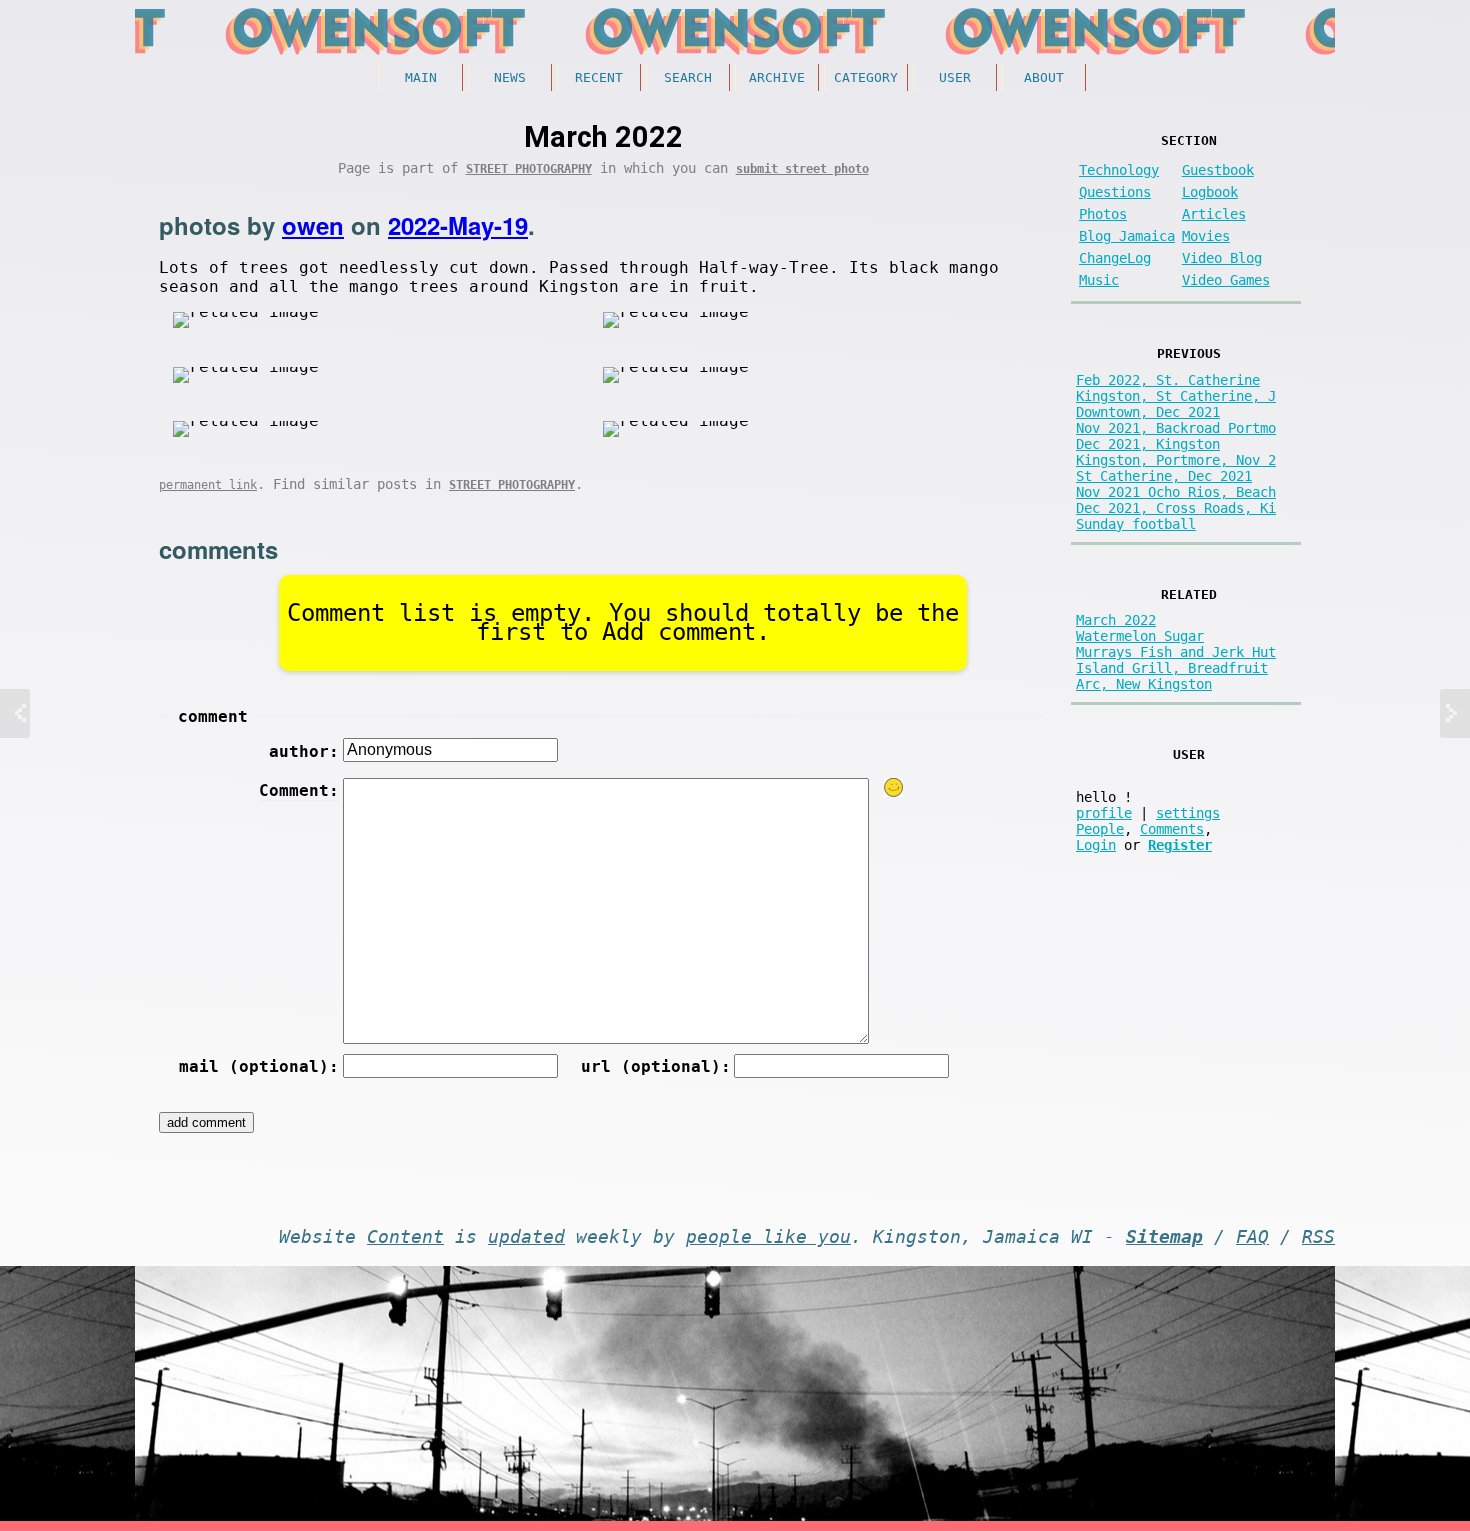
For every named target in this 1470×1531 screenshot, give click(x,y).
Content (405, 1237)
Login (1096, 845)
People (1100, 829)
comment (213, 716)
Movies (1206, 236)
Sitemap (1164, 1237)
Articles (1214, 214)
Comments (1172, 829)
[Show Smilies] (894, 787)
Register (1180, 845)
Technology (1119, 170)
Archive (777, 77)
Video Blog (1222, 258)
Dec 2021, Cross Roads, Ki (1176, 508)
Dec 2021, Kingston (1148, 444)
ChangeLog (1115, 258)
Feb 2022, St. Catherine (1168, 380)
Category (866, 77)
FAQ (1252, 1237)
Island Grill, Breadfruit (1172, 668)
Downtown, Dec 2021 (1148, 412)
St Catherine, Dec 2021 (1164, 476)
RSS (1318, 1237)
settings (1188, 813)
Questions (1115, 192)
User (955, 77)
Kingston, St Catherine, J (1176, 396)
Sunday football (1136, 524)
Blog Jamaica (1127, 236)
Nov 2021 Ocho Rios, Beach (1176, 492)
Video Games (1226, 280)
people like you (768, 1237)
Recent (599, 77)
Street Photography (529, 169)
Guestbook (1218, 170)
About (1044, 77)
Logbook (1210, 192)
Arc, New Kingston (1144, 684)
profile (1104, 813)
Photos (1103, 214)
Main (421, 77)
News (510, 77)
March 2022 (1116, 620)
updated (526, 1237)
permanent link (208, 485)
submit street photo (802, 169)
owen (313, 225)
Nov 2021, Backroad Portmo (1176, 428)
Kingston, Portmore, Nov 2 (1176, 460)
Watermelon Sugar (1140, 636)
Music (1099, 280)
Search (688, 77)
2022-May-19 (458, 225)
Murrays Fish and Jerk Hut (1176, 652)
